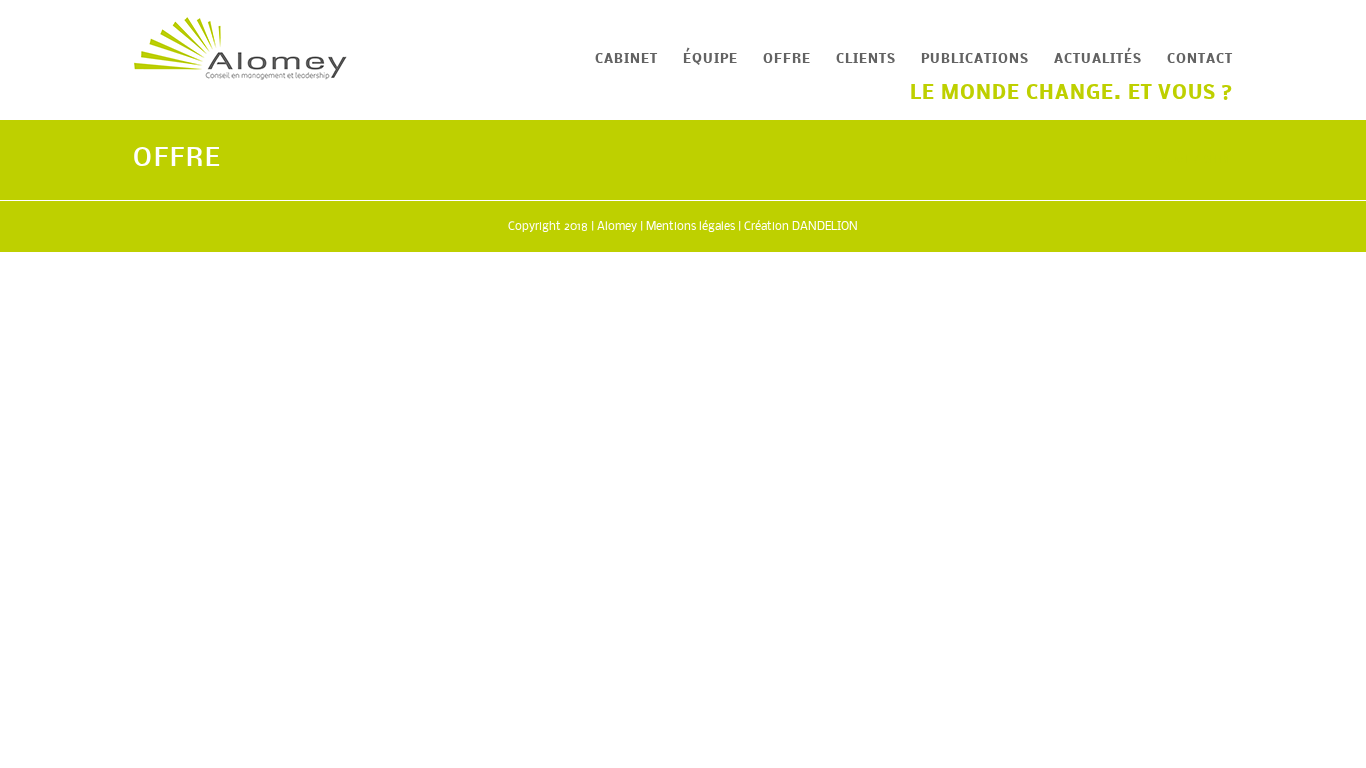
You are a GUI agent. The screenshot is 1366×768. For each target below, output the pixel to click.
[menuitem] (639, 60)
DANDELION (825, 227)
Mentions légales (690, 227)
